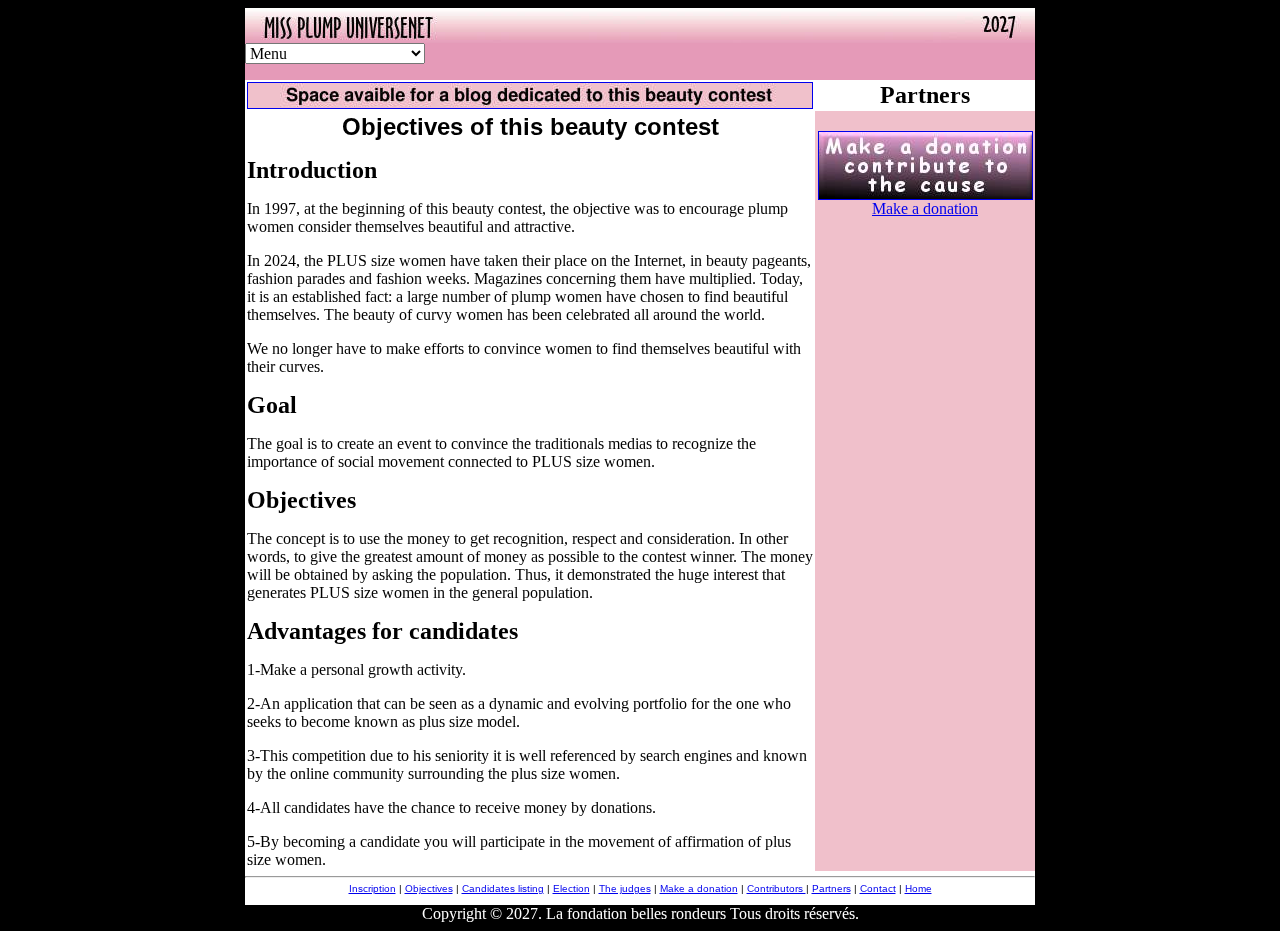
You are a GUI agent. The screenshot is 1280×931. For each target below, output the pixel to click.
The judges (625, 888)
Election (571, 888)
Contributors (776, 888)
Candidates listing (503, 888)
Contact (878, 888)
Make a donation (925, 208)
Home (918, 888)
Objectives (429, 888)
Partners (831, 888)
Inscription (372, 888)
